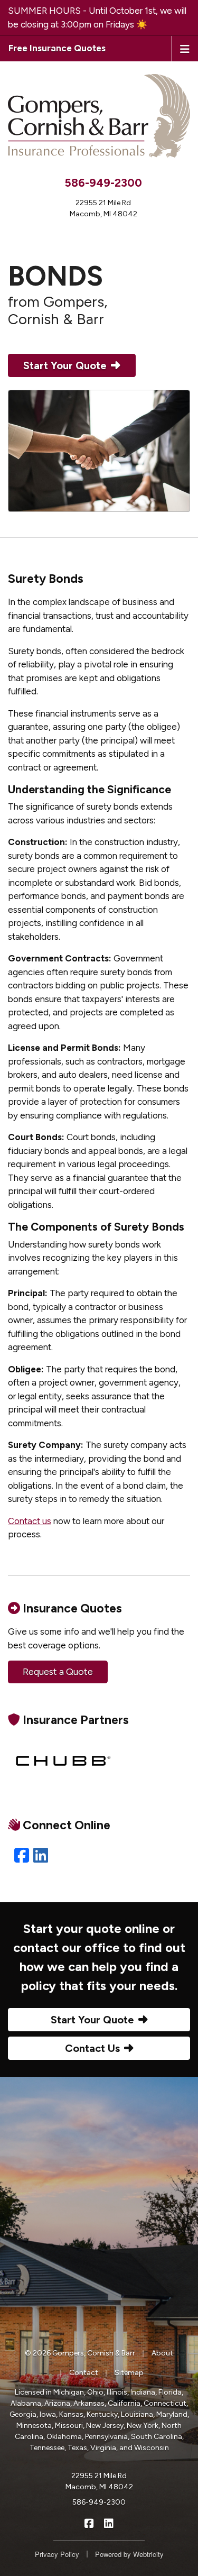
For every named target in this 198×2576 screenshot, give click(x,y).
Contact (84, 2373)
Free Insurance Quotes (57, 48)
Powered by (129, 2554)
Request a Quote (58, 1672)
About (162, 2353)
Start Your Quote (65, 365)
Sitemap (129, 2373)
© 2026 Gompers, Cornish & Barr (80, 2353)
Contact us (30, 1521)
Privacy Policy (57, 2554)
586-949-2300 (103, 183)
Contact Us (92, 2048)
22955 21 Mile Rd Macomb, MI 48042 (99, 2481)
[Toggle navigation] (185, 48)
